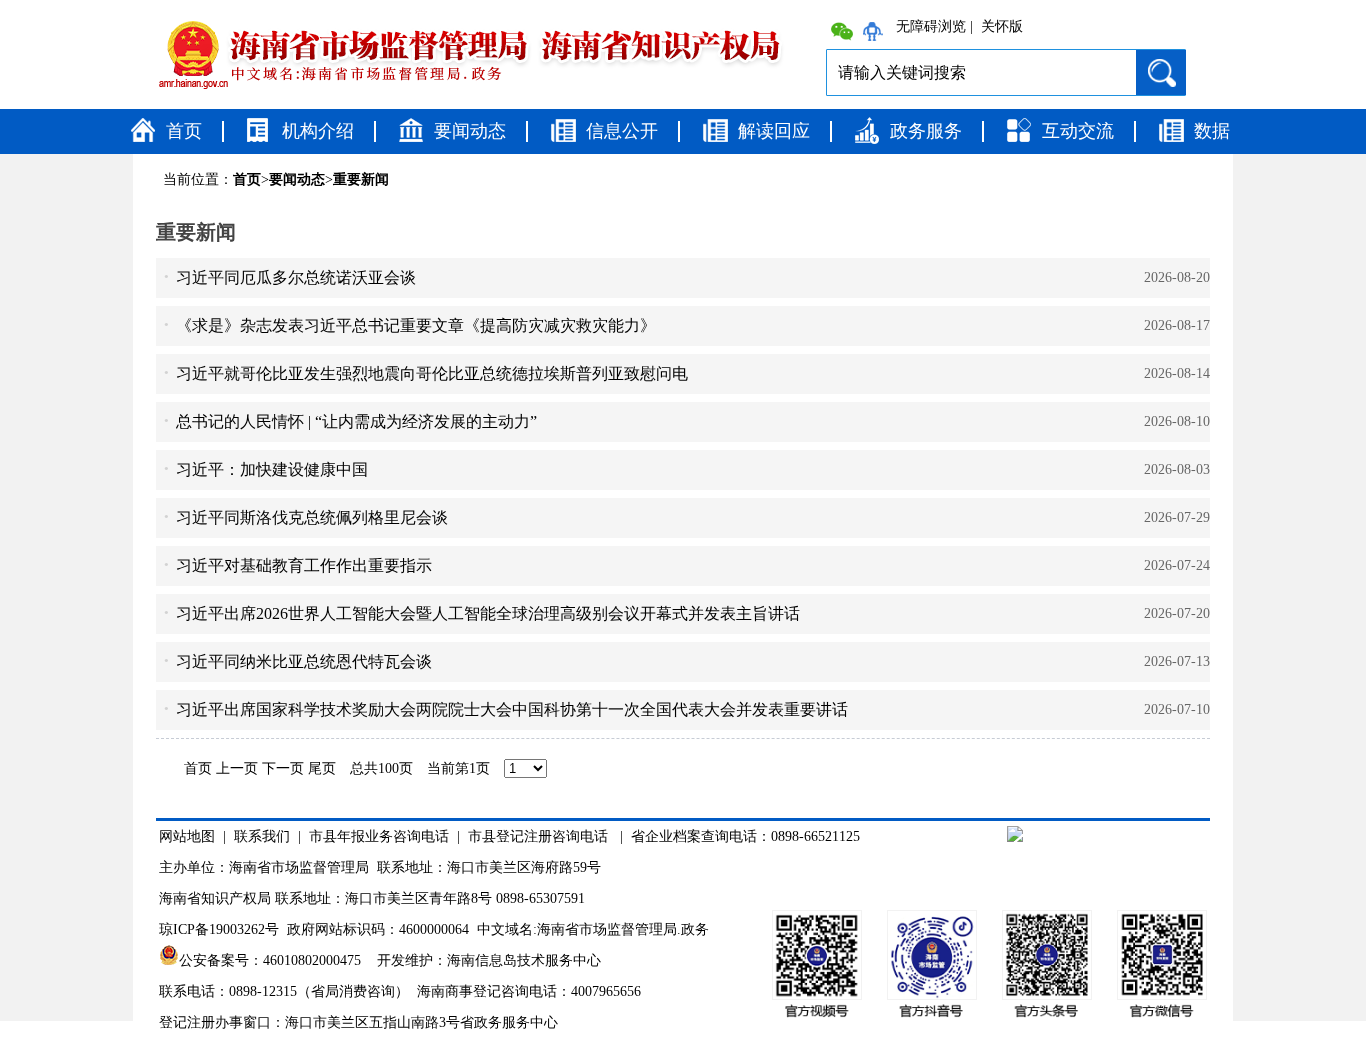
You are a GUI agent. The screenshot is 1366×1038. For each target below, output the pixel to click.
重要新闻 (361, 179)
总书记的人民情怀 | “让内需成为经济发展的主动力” (356, 421)
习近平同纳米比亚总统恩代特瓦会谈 (304, 661)
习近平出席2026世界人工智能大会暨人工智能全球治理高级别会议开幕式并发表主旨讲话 (488, 613)
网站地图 (187, 836)
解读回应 (774, 131)
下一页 (283, 768)
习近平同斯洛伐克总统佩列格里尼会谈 (312, 517)
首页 (184, 131)
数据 (1212, 131)
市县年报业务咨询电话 (379, 836)
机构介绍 (318, 131)
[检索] (1161, 68)
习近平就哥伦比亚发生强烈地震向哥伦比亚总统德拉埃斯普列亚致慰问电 (432, 373)
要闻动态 (470, 131)
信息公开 (622, 131)
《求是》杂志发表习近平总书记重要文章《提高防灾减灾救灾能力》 (416, 325)
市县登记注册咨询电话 (538, 836)
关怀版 (1002, 27)
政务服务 (926, 131)
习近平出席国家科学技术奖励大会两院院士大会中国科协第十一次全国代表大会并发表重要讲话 (512, 709)
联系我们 (262, 836)
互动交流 (1078, 131)
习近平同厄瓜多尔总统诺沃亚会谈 (296, 277)
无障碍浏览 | (934, 27)
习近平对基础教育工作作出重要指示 (304, 565)
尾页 (322, 768)
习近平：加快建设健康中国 (272, 469)
